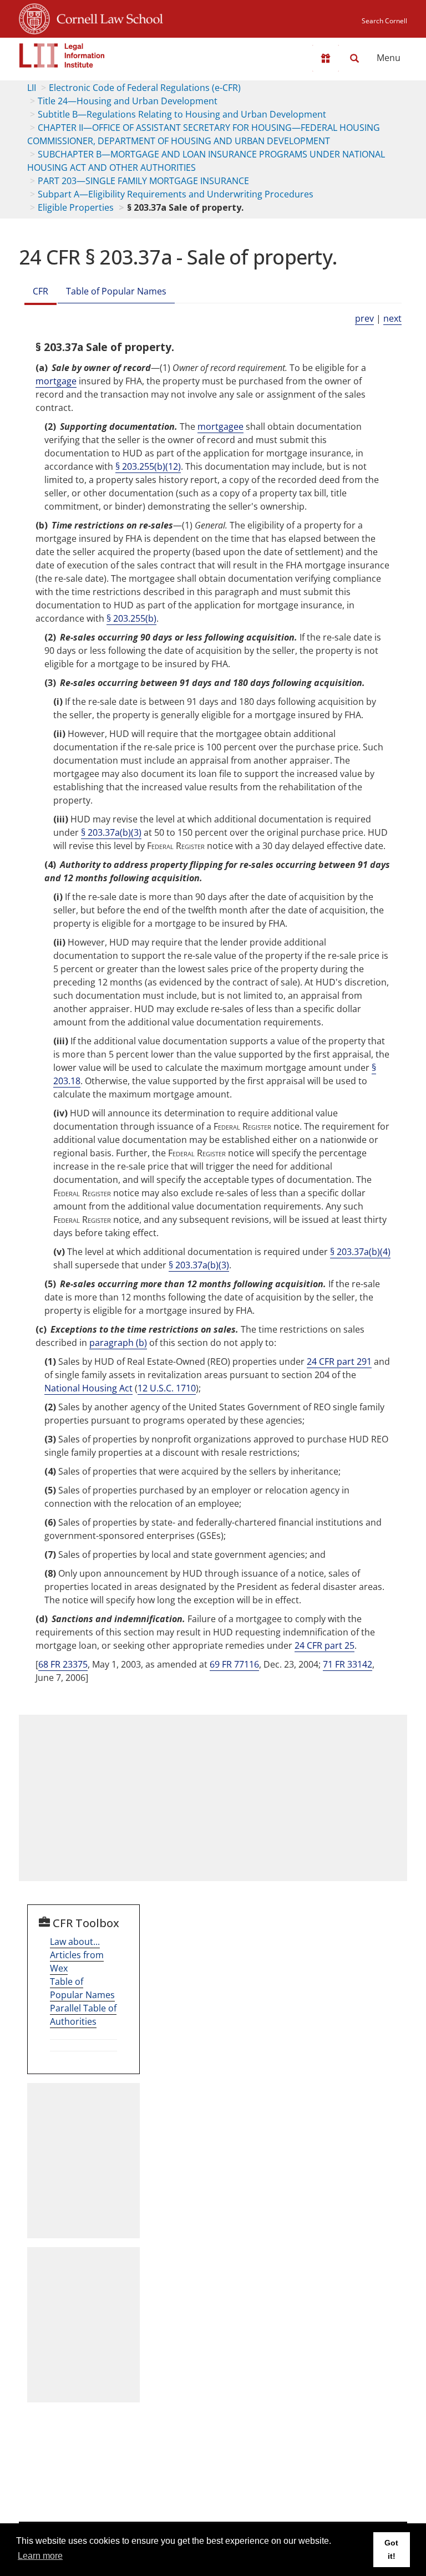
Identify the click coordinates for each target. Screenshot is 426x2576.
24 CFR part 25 (324, 1645)
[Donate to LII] (326, 58)
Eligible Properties (76, 207)
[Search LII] (354, 58)
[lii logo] (62, 55)
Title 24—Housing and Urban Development (128, 101)
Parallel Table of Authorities (83, 2015)
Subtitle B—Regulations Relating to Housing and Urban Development (182, 114)
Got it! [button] (391, 2549)
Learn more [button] (40, 2556)
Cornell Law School (106, 17)
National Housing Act (88, 1388)
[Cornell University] (34, 17)
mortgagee (220, 426)
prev (364, 318)
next (392, 318)
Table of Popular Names (116, 291)
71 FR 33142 (348, 1664)
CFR (40, 291)
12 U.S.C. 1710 (167, 1388)
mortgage (56, 381)
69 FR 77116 (234, 1664)
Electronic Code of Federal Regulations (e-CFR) (145, 88)
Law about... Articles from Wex (77, 1955)
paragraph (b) (118, 1343)
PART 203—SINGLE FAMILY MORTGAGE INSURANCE (143, 181)
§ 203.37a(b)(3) (111, 832)
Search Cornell (384, 21)
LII (32, 88)
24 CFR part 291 (339, 1361)
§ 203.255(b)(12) (148, 466)
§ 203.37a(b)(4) (360, 1252)
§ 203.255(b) (131, 618)
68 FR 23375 (63, 1664)
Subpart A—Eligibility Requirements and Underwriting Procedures (176, 194)
